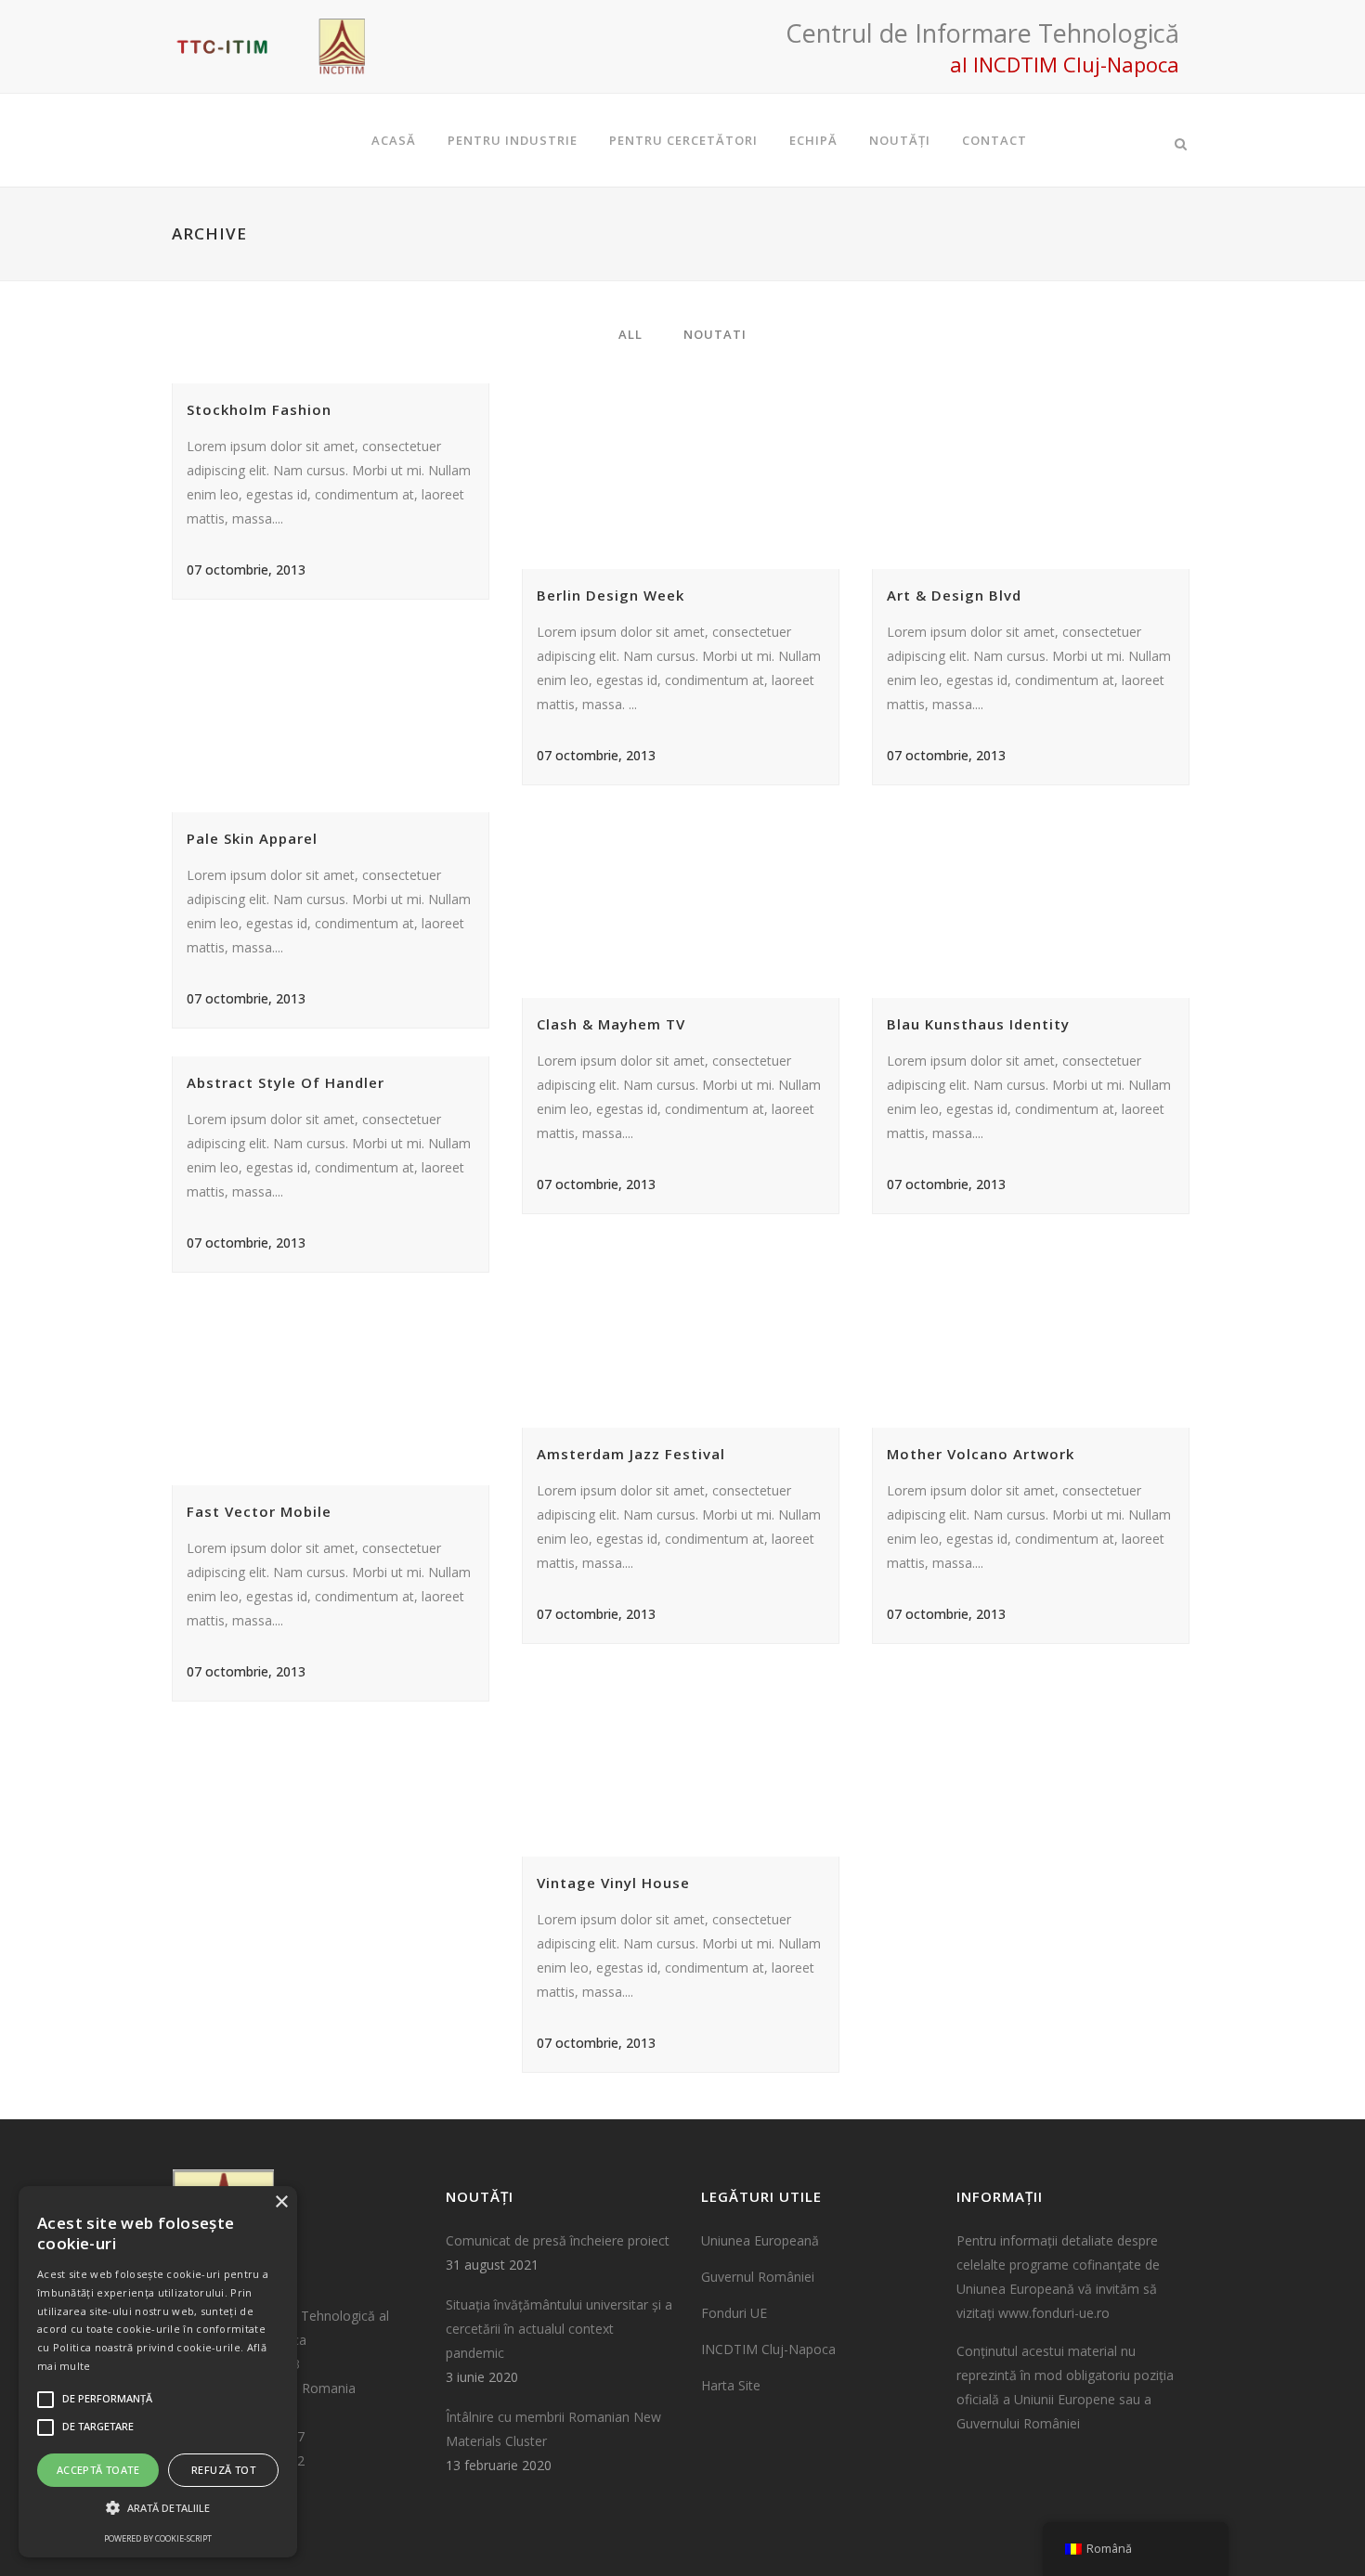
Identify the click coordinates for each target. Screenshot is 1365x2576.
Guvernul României (758, 2277)
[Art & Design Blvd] (1034, 476)
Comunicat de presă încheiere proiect (558, 2240)
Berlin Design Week (611, 595)
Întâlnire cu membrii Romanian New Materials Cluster (553, 2429)
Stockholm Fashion (259, 409)
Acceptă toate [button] (98, 2470)
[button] (158, 2508)
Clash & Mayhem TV (611, 1024)
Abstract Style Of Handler (286, 1082)
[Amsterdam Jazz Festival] (684, 1335)
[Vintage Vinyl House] (684, 1764)
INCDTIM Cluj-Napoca (768, 2349)
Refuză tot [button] (223, 2470)
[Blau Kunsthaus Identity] (1034, 905)
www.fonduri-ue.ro (1054, 2313)
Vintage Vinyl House (613, 1883)
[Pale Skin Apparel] (334, 719)
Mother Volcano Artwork (981, 1454)
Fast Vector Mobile (259, 1511)
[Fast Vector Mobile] (334, 1392)
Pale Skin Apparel (252, 838)
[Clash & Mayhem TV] (684, 905)
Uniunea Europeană (760, 2240)
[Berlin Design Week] (684, 476)
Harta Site (731, 2385)
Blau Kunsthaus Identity (978, 1024)
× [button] (281, 2202)
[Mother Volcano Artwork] (1034, 1335)
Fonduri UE (734, 2313)
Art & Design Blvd (954, 595)
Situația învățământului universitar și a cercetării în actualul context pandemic (559, 2329)
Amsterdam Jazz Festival (631, 1454)
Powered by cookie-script (158, 2538)
